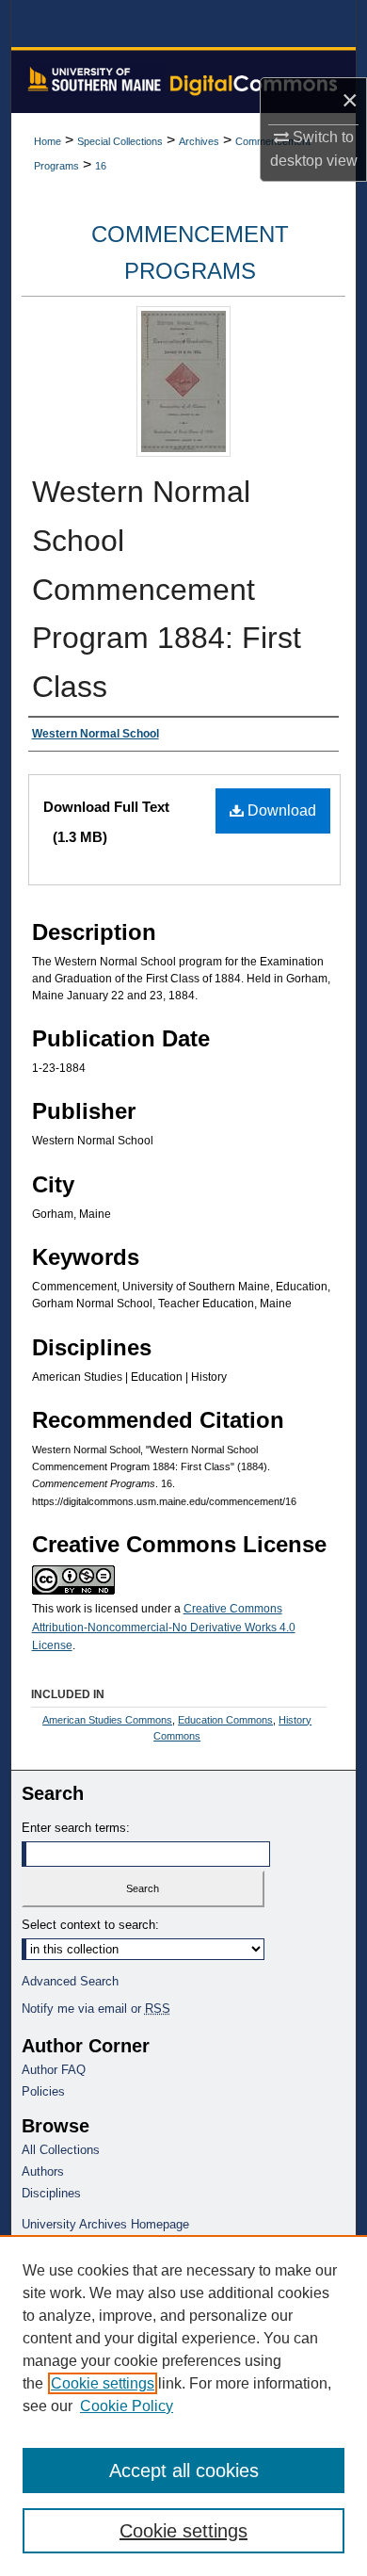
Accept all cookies (184, 2471)
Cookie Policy (127, 2406)
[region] (183, 2406)
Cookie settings (103, 2383)
